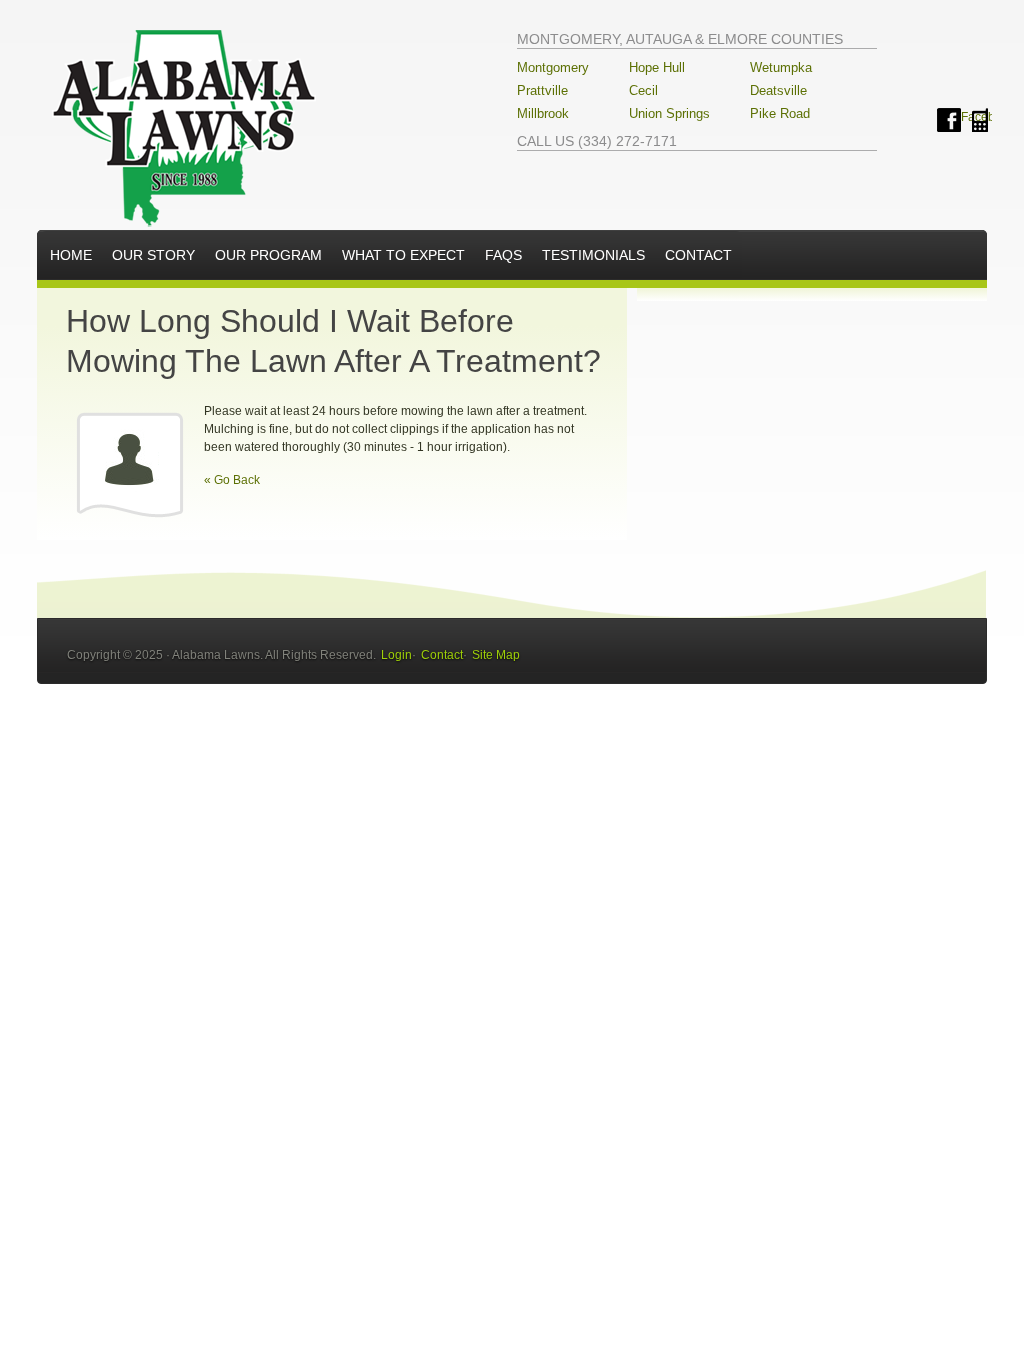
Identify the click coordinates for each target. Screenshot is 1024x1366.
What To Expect (403, 255)
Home (71, 255)
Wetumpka (781, 67)
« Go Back (232, 480)
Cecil (643, 90)
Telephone (980, 120)
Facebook (949, 120)
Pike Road (780, 113)
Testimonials (593, 255)
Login (396, 655)
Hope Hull (657, 67)
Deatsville (778, 90)
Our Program (268, 255)
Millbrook (543, 113)
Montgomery (553, 67)
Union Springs (669, 113)
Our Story (153, 255)
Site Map (496, 655)
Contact (698, 255)
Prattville (542, 90)
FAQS (503, 255)
